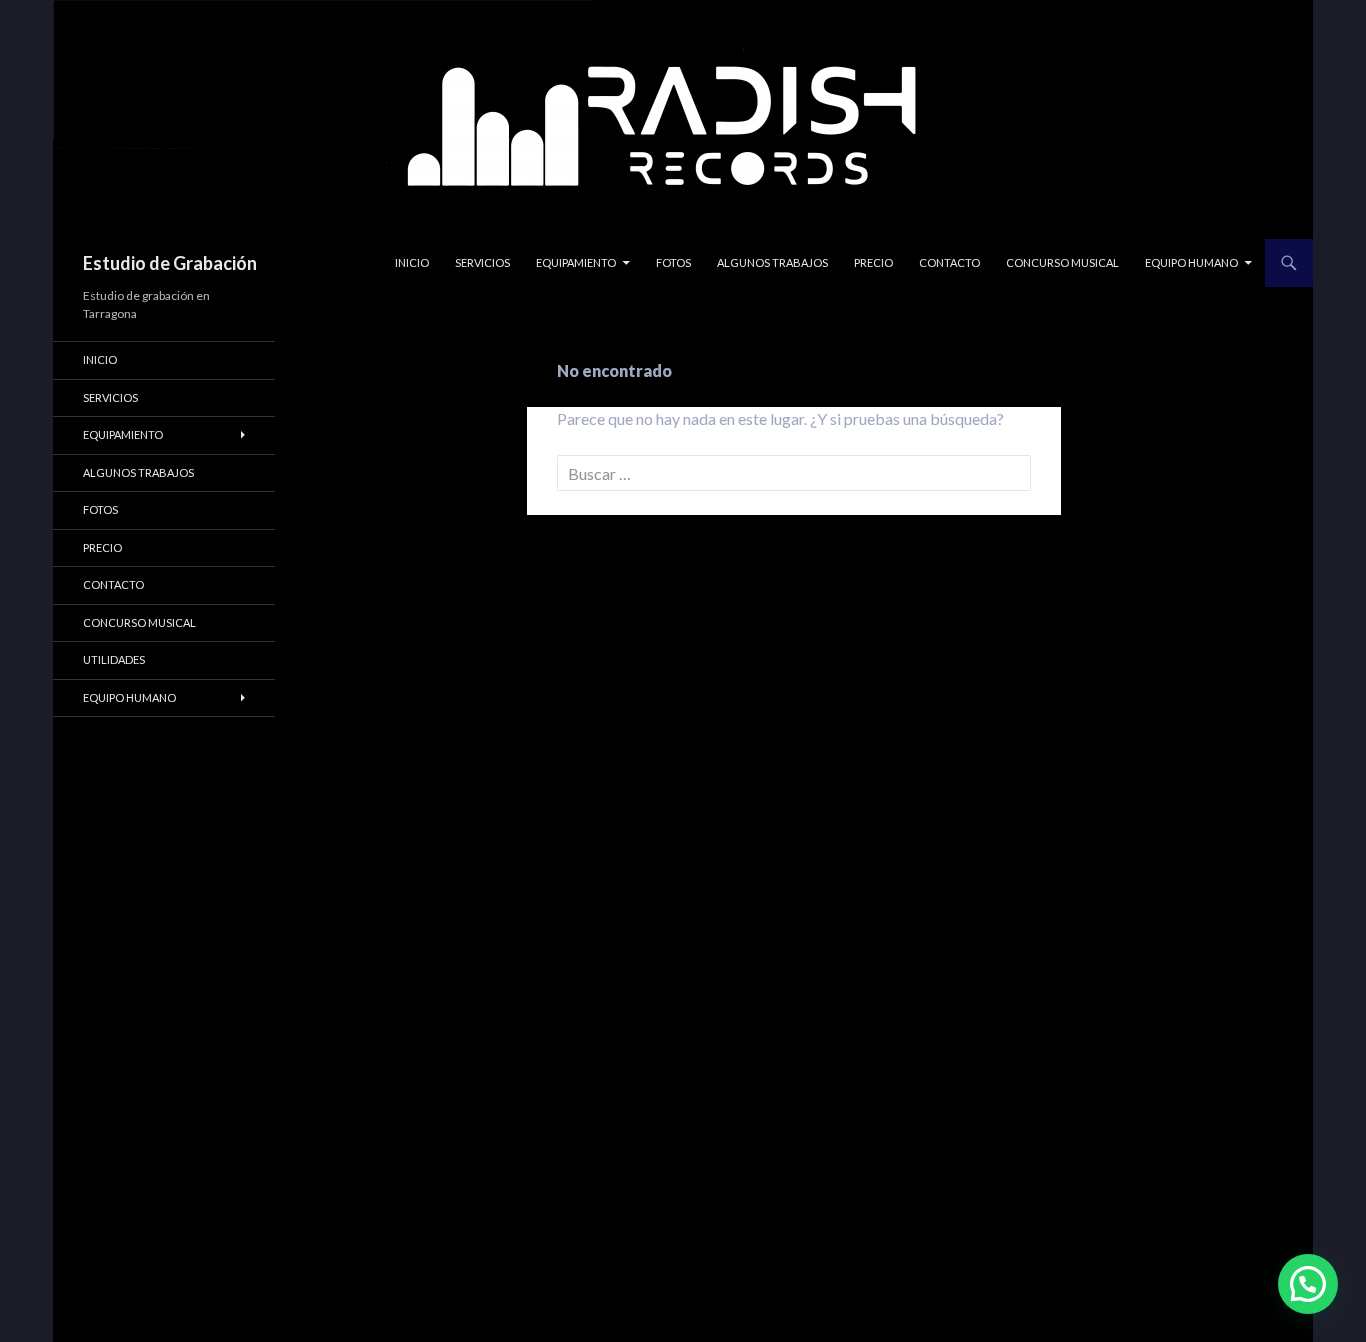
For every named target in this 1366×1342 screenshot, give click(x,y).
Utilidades (114, 659)
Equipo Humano (1191, 262)
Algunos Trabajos (772, 262)
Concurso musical (1062, 262)
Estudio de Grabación (170, 263)
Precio (873, 262)
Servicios (482, 262)
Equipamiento (576, 262)
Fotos (673, 262)
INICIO (412, 262)
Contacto (949, 262)
